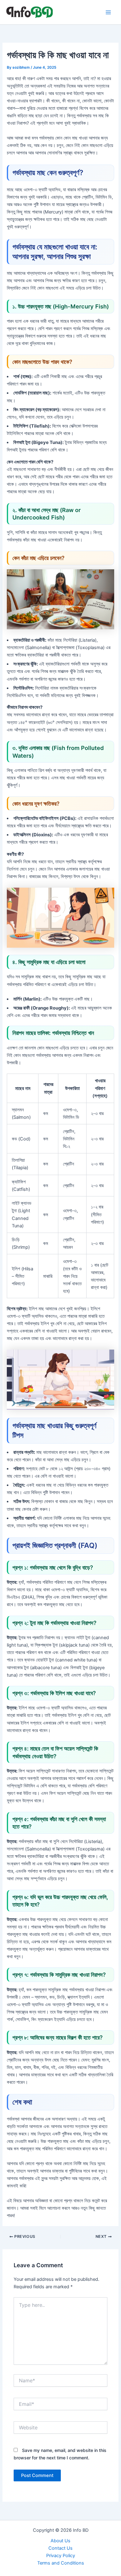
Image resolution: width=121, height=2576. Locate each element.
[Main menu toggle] (108, 12)
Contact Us (60, 2548)
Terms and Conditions (61, 2563)
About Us (60, 2541)
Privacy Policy (61, 2556)
